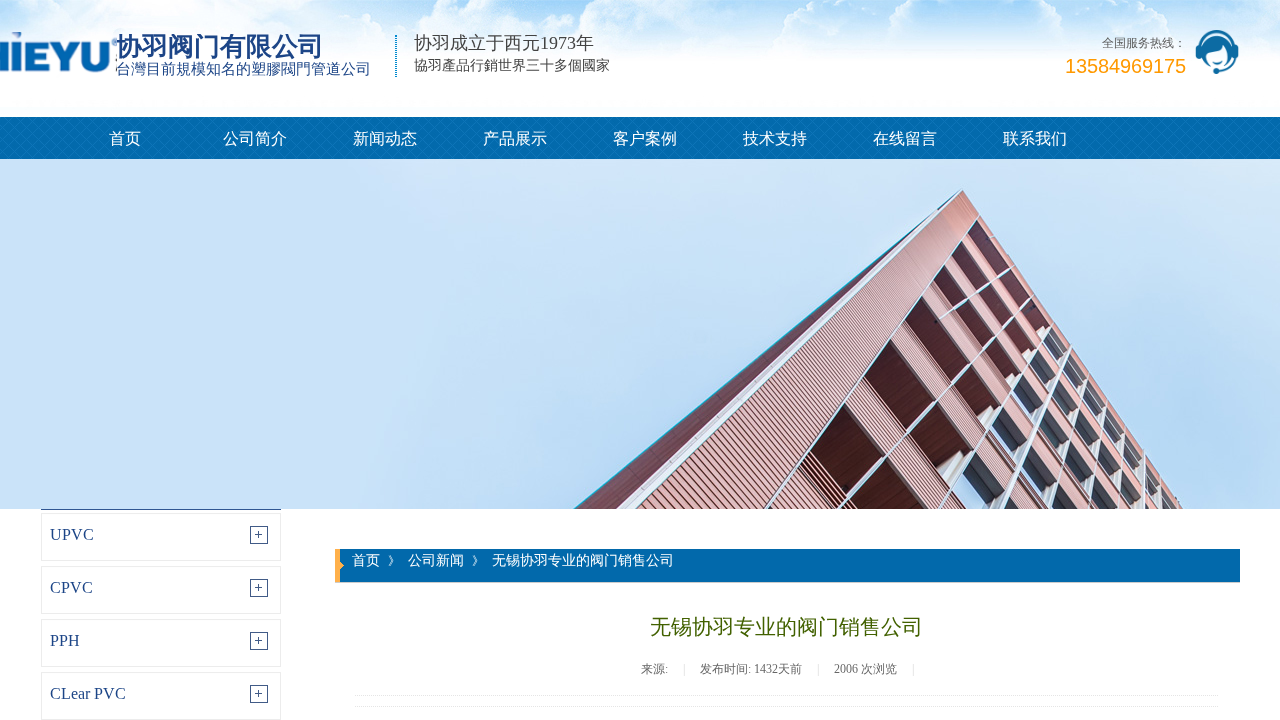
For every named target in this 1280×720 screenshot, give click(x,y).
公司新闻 (436, 560)
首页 (125, 138)
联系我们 (1035, 138)
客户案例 (645, 138)
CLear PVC (88, 693)
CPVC (71, 587)
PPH (65, 640)
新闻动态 (385, 138)
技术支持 (775, 138)
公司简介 (255, 138)
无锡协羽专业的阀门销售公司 (583, 560)
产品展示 (515, 138)
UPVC (72, 534)
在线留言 (905, 138)
